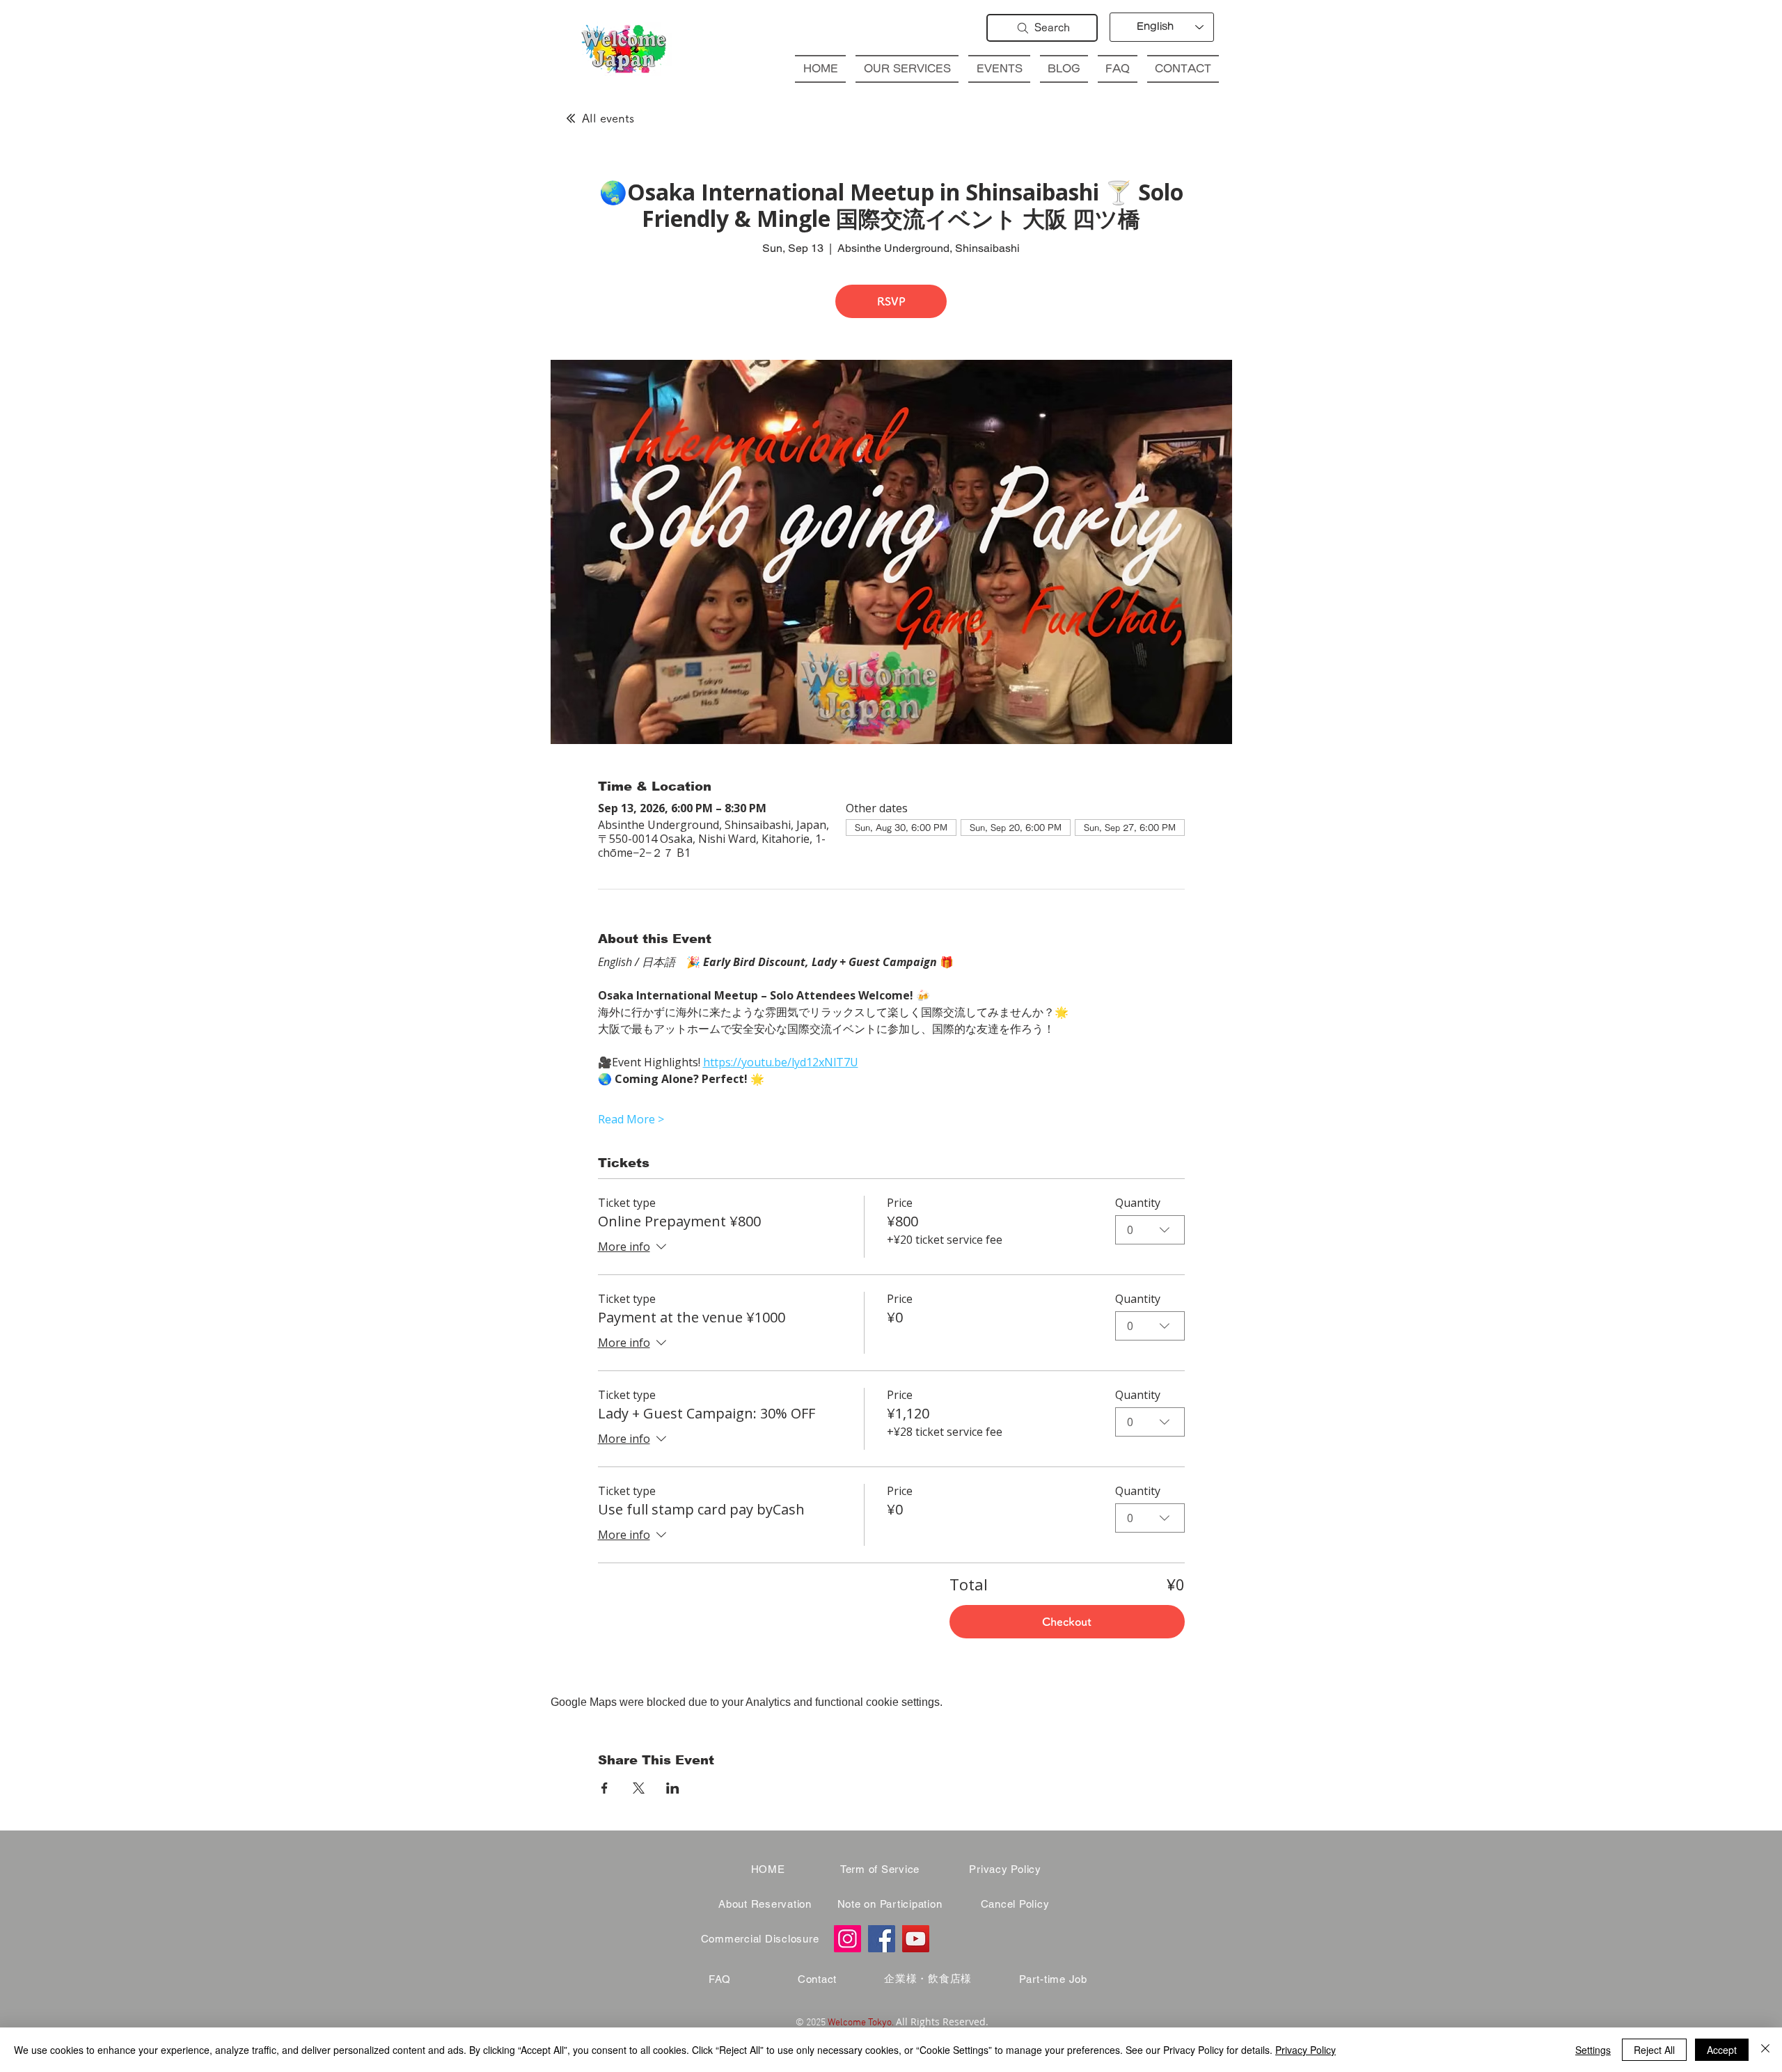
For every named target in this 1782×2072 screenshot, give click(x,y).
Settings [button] (1593, 2050)
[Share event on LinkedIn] (673, 1788)
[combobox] (1150, 1230)
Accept (1722, 2050)
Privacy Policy (1306, 2050)
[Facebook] (882, 1939)
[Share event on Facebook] (605, 1788)
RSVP (891, 301)
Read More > (631, 1119)
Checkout (1067, 1622)
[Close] (1765, 2050)
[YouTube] (916, 1939)
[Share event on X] (639, 1788)
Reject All (1654, 2050)
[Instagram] (847, 1939)
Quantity (1138, 1203)
